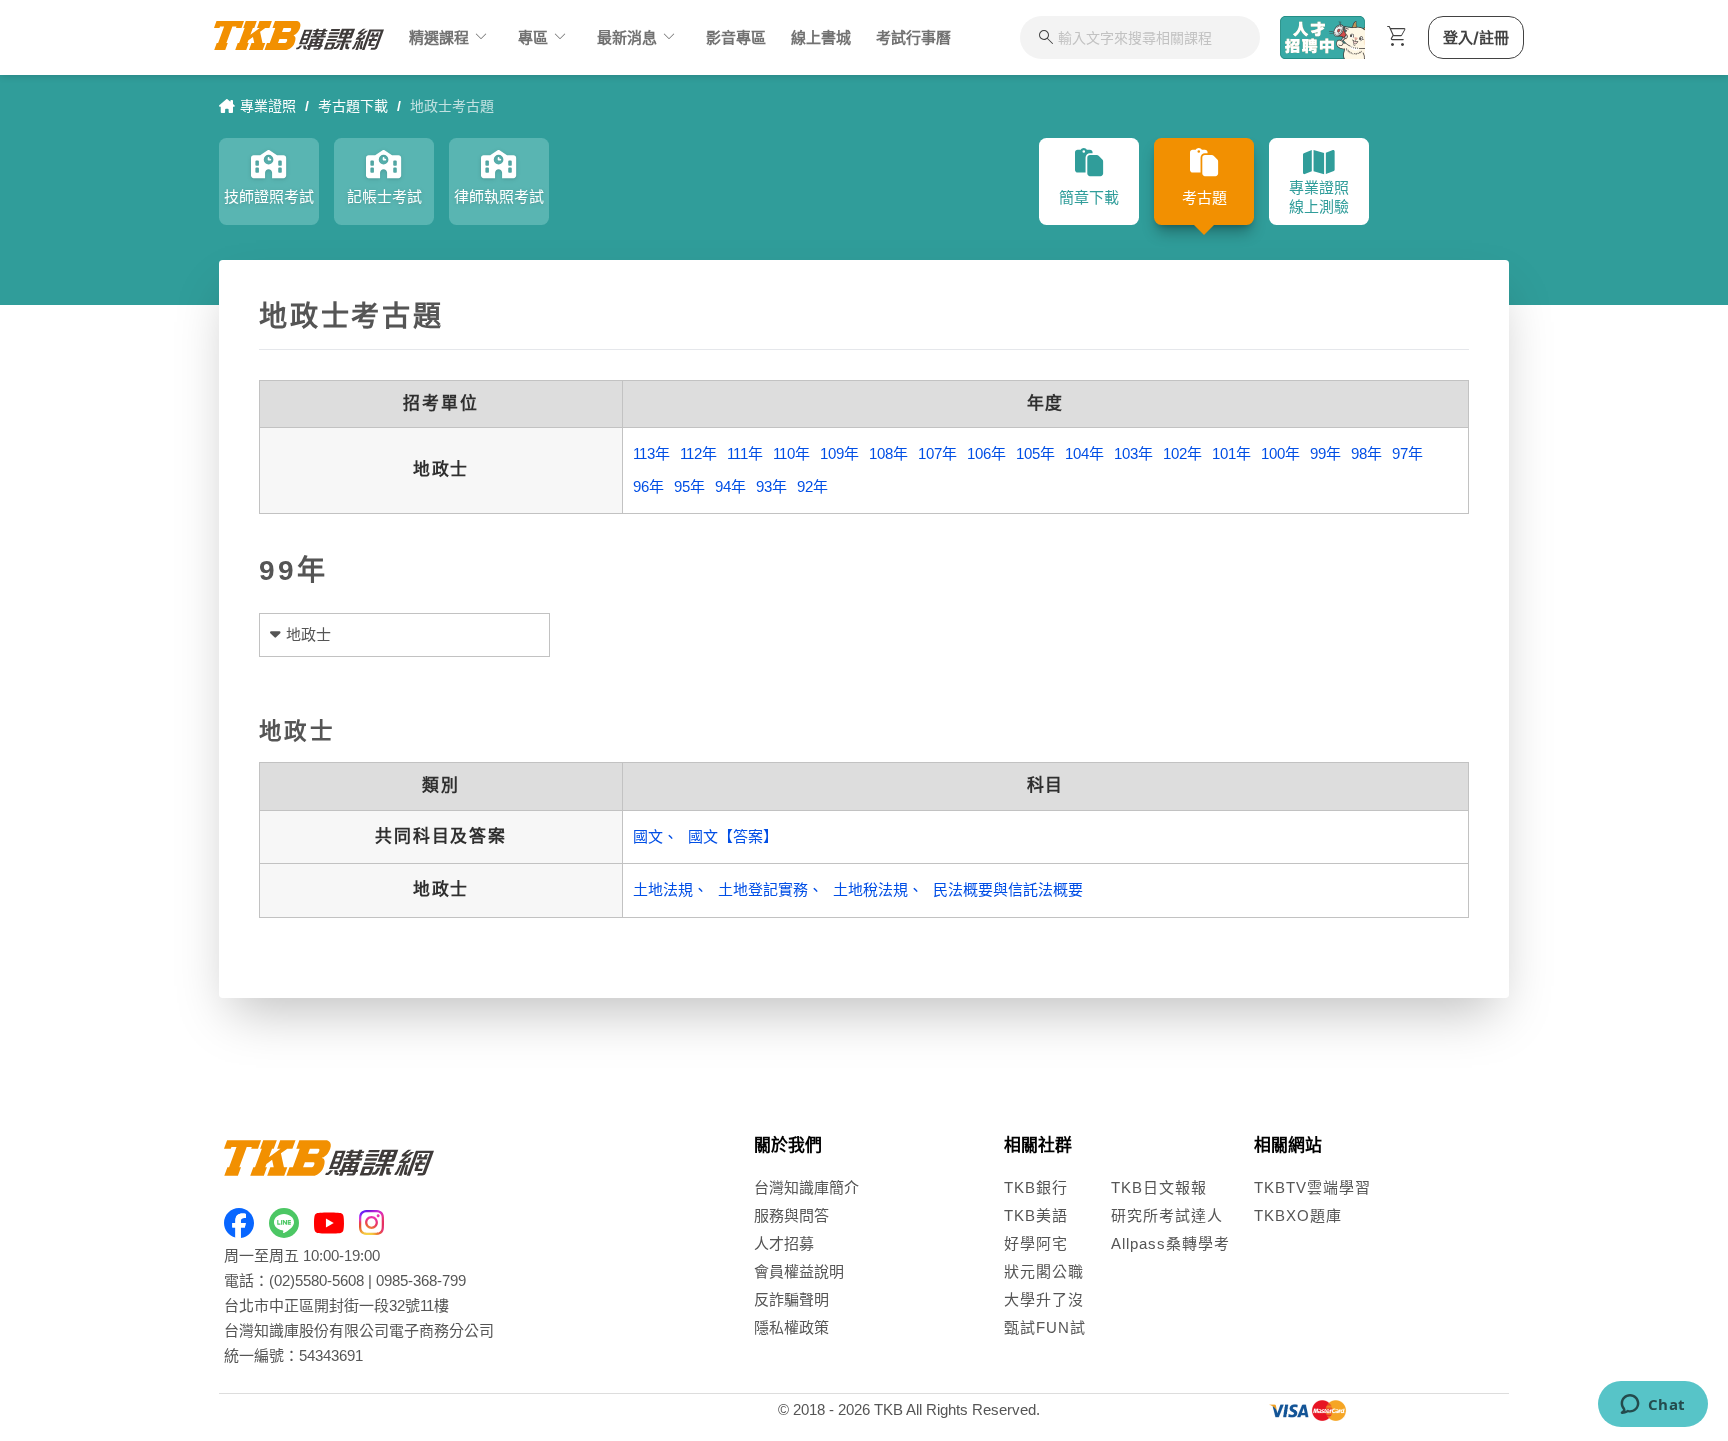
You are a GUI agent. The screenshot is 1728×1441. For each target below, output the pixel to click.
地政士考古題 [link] (452, 106)
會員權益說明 (799, 1271)
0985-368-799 (421, 1280)
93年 (771, 486)
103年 (1133, 453)
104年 (1084, 453)
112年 (698, 453)
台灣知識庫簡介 (806, 1187)
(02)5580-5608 (316, 1280)
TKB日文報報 (1159, 1187)
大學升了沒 (1044, 1299)
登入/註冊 (1476, 37)
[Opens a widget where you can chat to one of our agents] (1652, 1406)
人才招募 (784, 1243)
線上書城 (821, 37)
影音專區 (736, 37)
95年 (689, 486)
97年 (1407, 453)
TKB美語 (1036, 1215)
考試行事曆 (913, 37)
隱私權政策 (791, 1327)
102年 (1182, 453)
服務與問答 (791, 1215)
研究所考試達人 (1167, 1215)
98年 (1366, 453)
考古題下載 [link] (353, 106)
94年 (730, 486)
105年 (1035, 453)
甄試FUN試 (1045, 1327)
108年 (888, 453)
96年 (648, 486)
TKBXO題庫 (1298, 1215)
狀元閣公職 (1044, 1271)
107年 (937, 453)
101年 (1231, 453)
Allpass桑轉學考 (1170, 1243)
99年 (1325, 453)
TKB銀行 (1036, 1187)
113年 (651, 453)
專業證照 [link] (268, 106)
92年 (812, 486)
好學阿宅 (1036, 1243)
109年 (839, 453)
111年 (745, 453)
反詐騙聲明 (791, 1299)
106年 (986, 453)
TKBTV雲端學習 (1312, 1187)
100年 (1280, 453)
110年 (791, 453)
